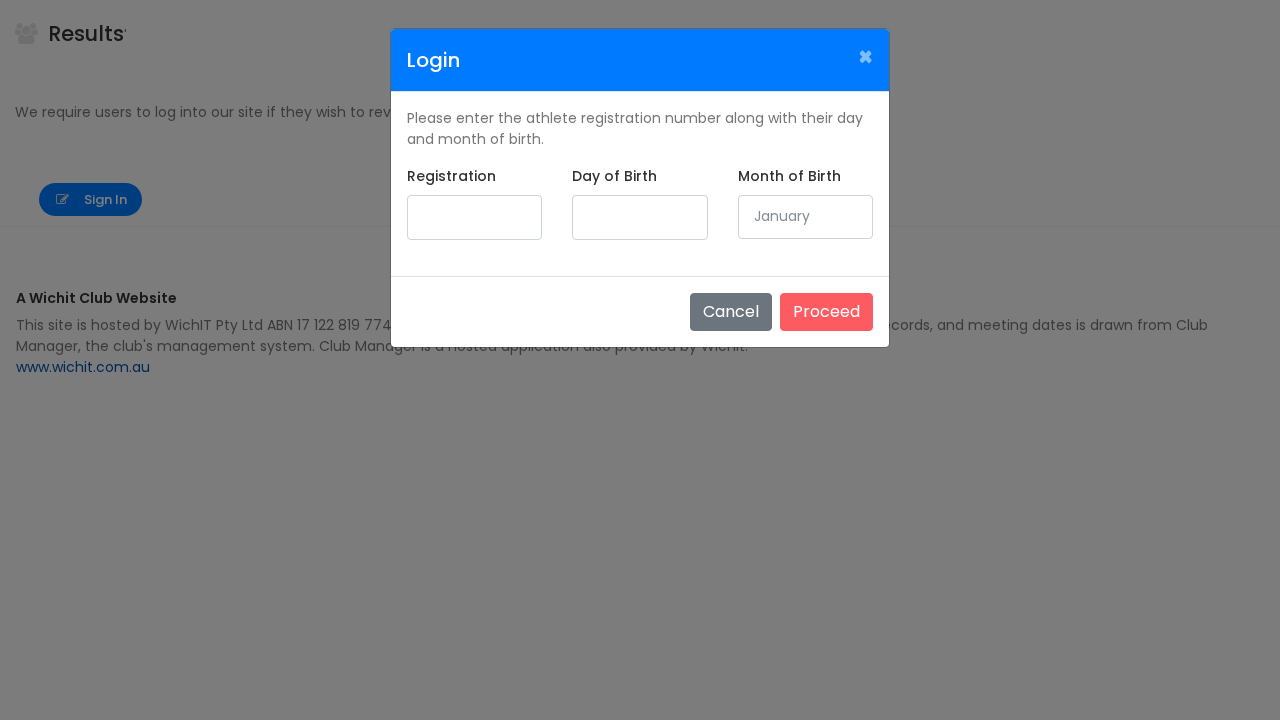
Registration (451, 176)
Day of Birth (614, 176)
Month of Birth (789, 176)
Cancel (731, 311)
